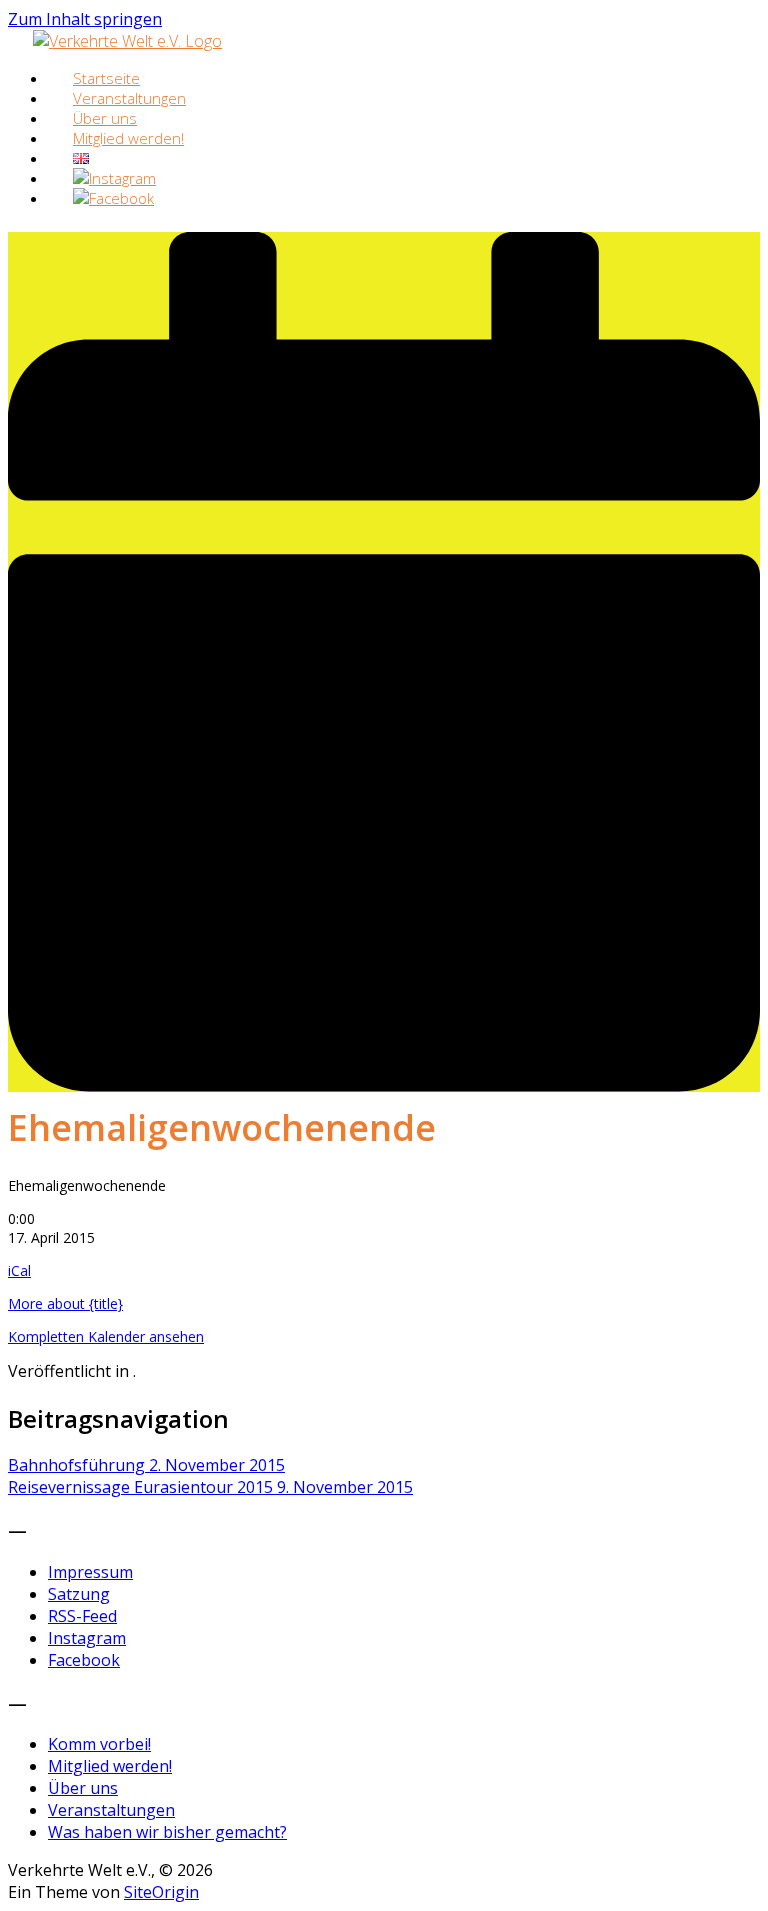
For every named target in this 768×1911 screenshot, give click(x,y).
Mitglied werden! (128, 138)
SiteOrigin (161, 1892)
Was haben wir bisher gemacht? (167, 1832)
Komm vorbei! (99, 1744)
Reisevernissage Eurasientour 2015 (210, 1487)
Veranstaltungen (111, 1810)
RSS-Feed (82, 1616)
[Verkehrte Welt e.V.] (127, 41)
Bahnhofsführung (146, 1465)
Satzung (79, 1594)
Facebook (84, 1660)
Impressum (90, 1572)
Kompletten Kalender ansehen (106, 1336)
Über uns (83, 1788)
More (65, 1303)
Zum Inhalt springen (85, 19)
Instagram (87, 1638)
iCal (19, 1270)
